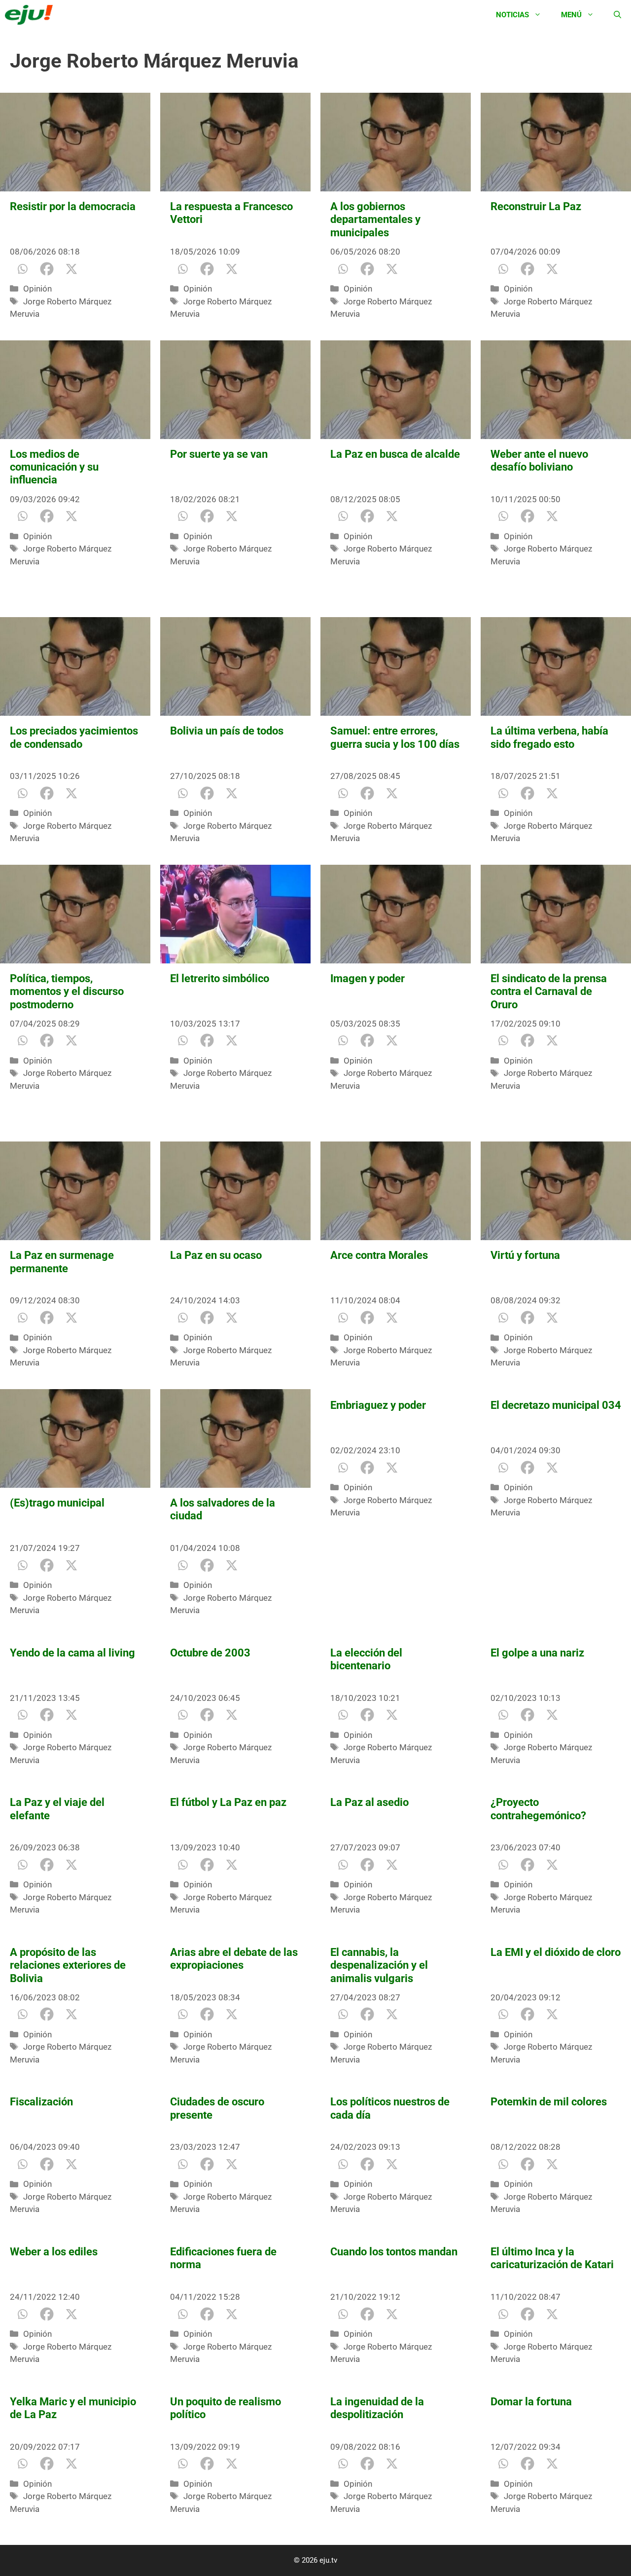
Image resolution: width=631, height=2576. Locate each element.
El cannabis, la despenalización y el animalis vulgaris (379, 1965)
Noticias (512, 15)
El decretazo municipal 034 (556, 1405)
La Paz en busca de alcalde (395, 454)
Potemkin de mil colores (549, 2102)
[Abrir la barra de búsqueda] (617, 15)
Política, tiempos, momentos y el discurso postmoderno (67, 992)
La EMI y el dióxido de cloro (556, 1952)
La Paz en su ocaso (216, 1255)
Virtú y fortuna (525, 1255)
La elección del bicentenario (366, 1659)
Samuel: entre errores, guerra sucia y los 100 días (395, 737)
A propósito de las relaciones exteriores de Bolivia (68, 1965)
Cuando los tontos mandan (395, 2252)
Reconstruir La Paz (536, 206)
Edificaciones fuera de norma (223, 2258)
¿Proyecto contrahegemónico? (538, 1809)
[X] (71, 269)
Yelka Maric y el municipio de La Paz (73, 2408)
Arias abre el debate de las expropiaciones (234, 1959)
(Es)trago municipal (57, 1503)
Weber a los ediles (54, 2252)
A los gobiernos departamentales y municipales (375, 220)
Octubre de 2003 (210, 1653)
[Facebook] (47, 269)
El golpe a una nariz (537, 1653)
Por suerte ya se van (219, 454)
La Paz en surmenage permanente (62, 1262)
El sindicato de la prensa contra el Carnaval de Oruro (549, 992)
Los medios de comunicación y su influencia (54, 467)
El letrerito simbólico (220, 978)
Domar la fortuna (531, 2402)
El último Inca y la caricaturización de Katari (552, 2258)
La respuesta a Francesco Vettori (231, 213)
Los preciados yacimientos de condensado (74, 737)
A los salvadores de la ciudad (223, 1509)
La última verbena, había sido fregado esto (549, 737)
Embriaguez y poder (378, 1405)
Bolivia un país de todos (227, 731)
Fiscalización (41, 2102)
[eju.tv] (31, 15)
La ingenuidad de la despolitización (377, 2408)
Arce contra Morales (379, 1255)
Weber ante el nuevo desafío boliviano (539, 460)
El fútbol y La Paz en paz (228, 1802)
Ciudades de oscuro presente (217, 2108)
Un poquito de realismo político (226, 2408)
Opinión (37, 289)
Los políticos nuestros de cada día (390, 2108)
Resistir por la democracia (73, 206)
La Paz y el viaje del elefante (57, 1809)
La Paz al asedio (369, 1802)
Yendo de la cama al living (72, 1653)
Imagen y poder (368, 978)
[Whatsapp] (22, 269)
